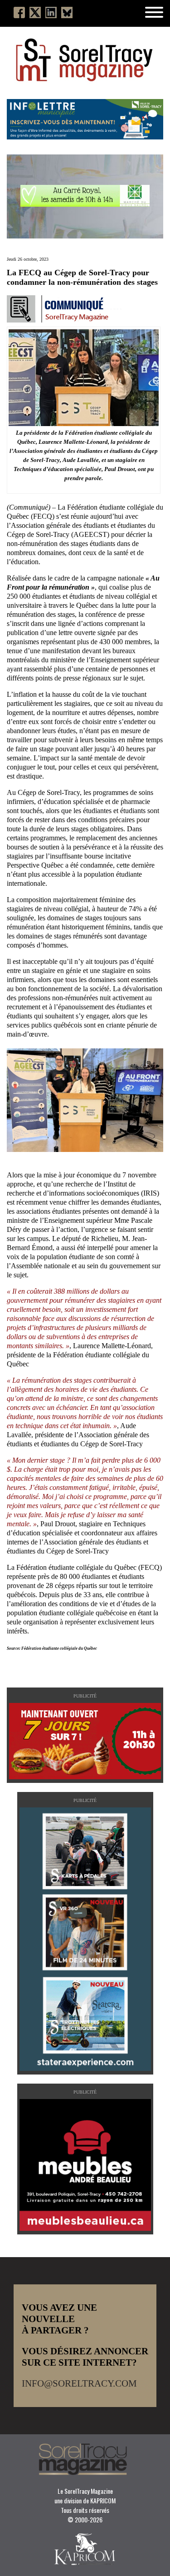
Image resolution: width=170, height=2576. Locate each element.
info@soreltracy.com (79, 2383)
